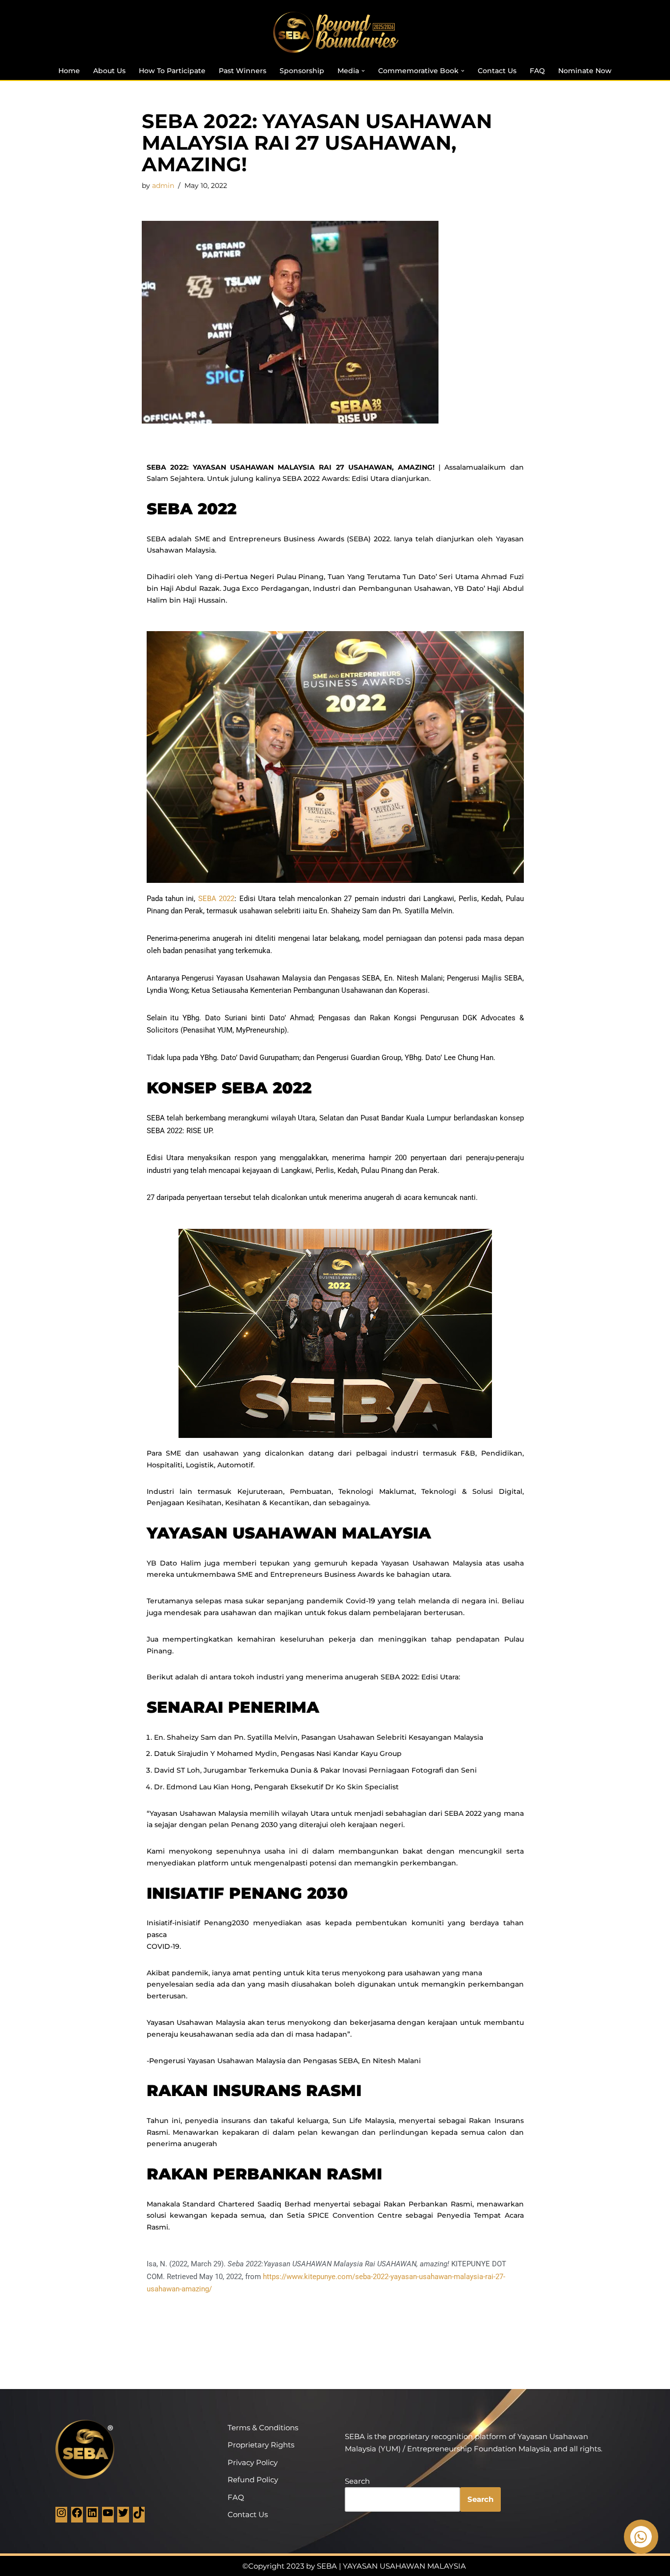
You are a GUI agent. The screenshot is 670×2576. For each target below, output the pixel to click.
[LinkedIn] (92, 2516)
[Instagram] (61, 2516)
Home (69, 71)
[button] (363, 71)
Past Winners (243, 71)
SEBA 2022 (216, 899)
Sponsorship (302, 71)
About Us (109, 71)
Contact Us (497, 71)
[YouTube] (108, 2516)
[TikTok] (139, 2516)
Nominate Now (585, 71)
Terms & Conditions (263, 2428)
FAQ (537, 71)
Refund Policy (253, 2480)
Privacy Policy (253, 2462)
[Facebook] (77, 2516)
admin (163, 186)
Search (357, 2481)
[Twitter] (123, 2516)
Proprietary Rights (261, 2445)
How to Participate (172, 71)
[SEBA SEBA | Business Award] (335, 32)
